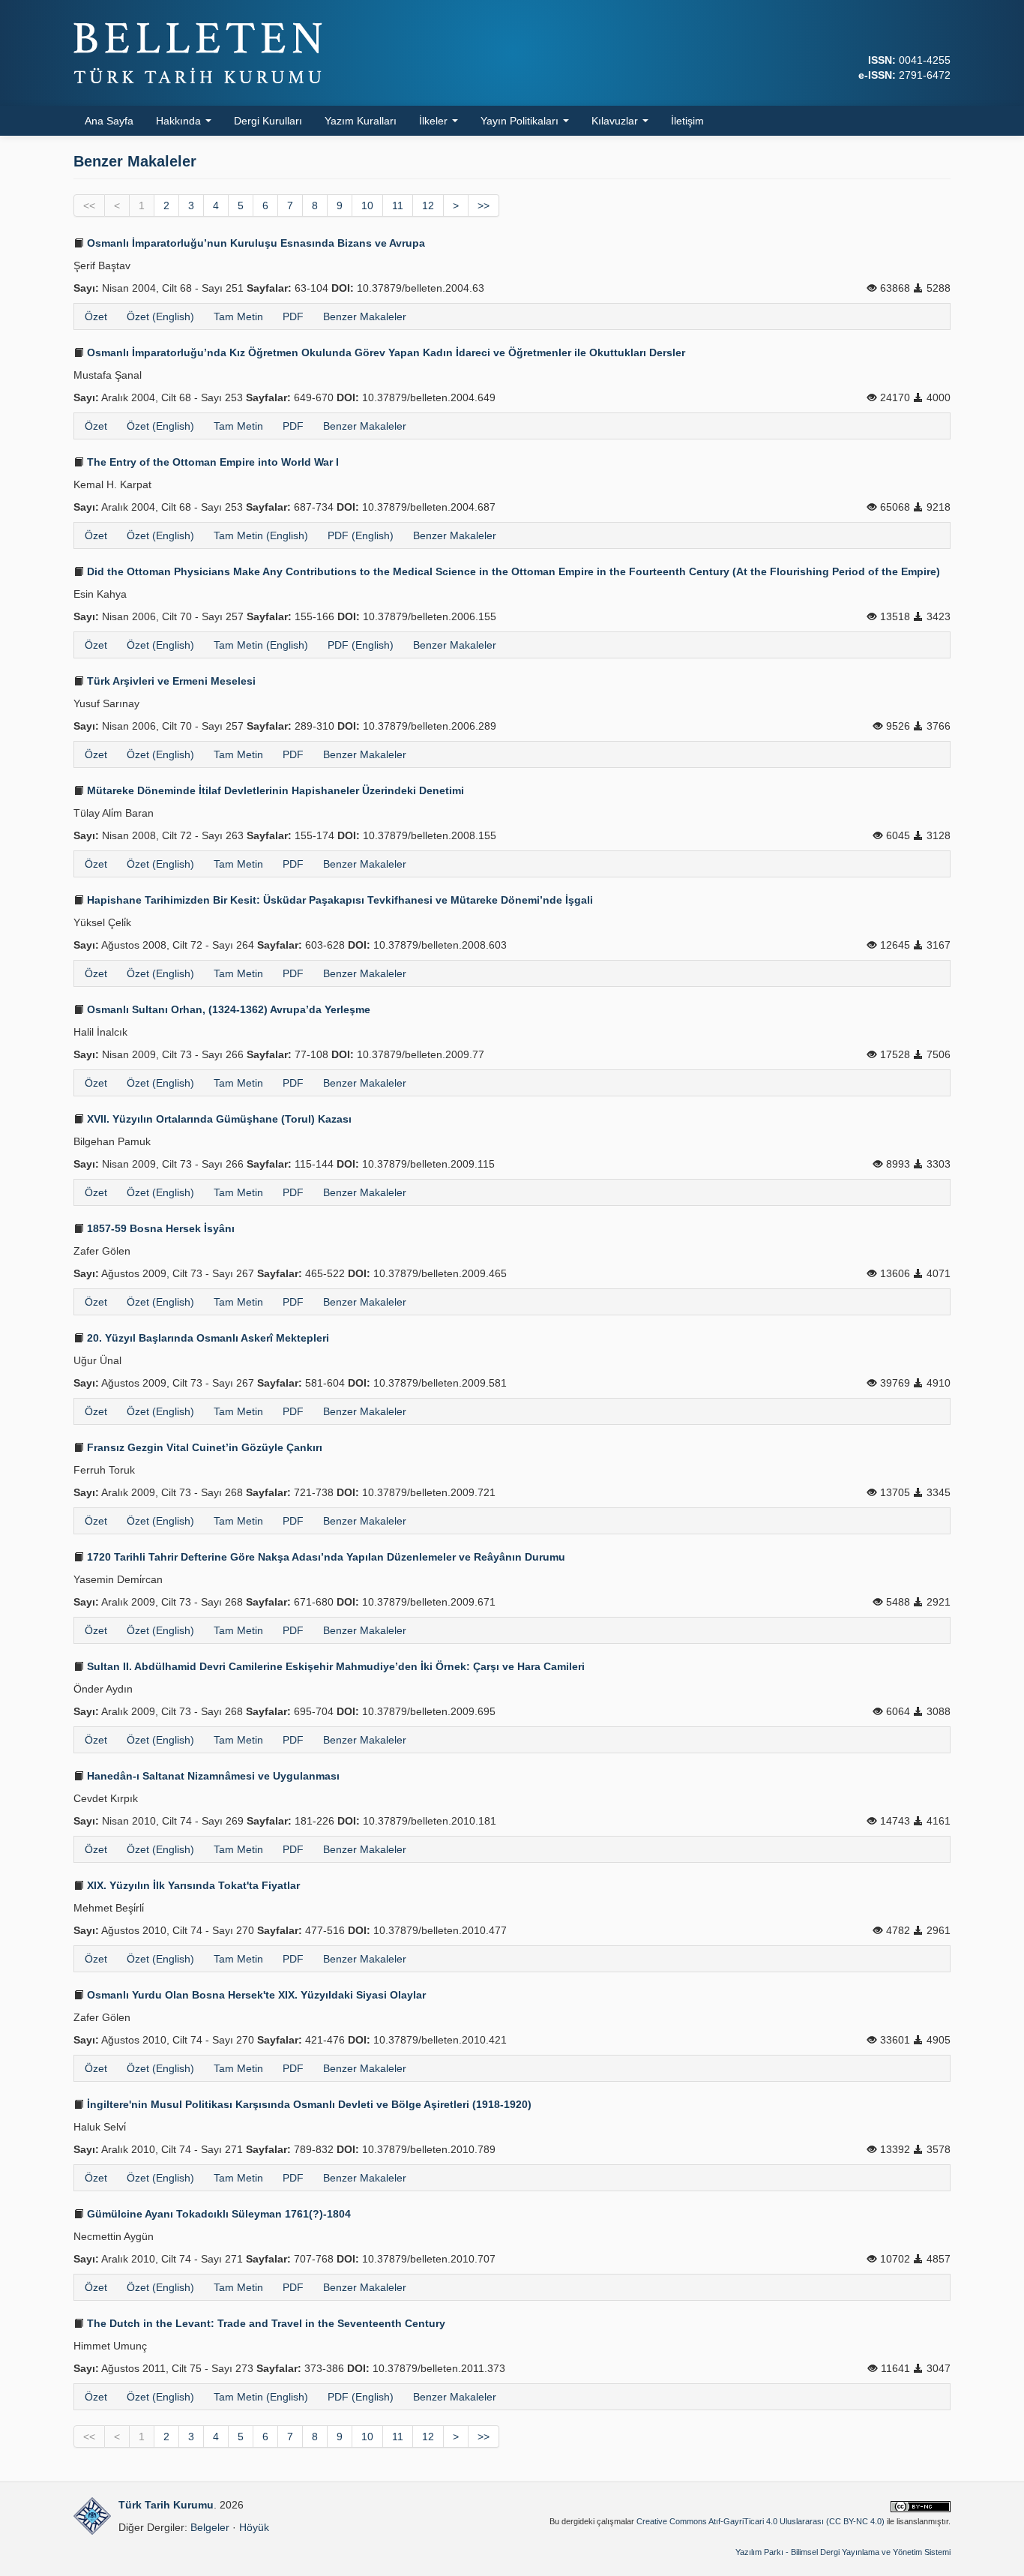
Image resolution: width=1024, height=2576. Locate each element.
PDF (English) (361, 535)
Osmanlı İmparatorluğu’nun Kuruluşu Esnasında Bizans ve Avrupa (255, 243)
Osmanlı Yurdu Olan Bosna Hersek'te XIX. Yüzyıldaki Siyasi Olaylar (255, 1995)
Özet (96, 316)
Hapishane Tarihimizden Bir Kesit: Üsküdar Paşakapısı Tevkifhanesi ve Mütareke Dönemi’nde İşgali (338, 900)
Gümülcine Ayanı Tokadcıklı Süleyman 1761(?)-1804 (217, 2214)
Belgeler (210, 2527)
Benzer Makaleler (365, 316)
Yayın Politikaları (521, 121)
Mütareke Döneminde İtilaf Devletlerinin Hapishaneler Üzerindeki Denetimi (274, 790)
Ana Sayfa (109, 121)
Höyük (254, 2527)
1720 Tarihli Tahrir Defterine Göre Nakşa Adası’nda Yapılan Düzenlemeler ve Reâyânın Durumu (325, 1557)
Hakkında (180, 121)
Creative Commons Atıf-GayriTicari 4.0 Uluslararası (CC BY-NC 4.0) (761, 2521)
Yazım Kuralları (361, 121)
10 (367, 205)
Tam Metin (238, 316)
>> (484, 205)
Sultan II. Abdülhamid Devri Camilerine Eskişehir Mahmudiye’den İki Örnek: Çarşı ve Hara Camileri (334, 1666)
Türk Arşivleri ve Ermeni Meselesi (170, 681)
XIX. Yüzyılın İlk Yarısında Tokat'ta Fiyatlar (192, 1885)
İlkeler (435, 121)
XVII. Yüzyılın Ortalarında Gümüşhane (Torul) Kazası (218, 1119)
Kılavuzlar (616, 121)
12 (428, 205)
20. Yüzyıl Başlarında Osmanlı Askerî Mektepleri (207, 1338)
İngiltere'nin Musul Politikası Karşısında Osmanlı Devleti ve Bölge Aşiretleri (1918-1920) (308, 2104)
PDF (293, 316)
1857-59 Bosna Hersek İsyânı (159, 1228)
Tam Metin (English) (261, 535)
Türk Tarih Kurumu (166, 2505)
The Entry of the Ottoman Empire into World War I (211, 462)
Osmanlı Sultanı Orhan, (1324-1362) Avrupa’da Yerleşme (227, 1009)
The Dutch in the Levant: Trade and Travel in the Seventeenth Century (265, 2323)
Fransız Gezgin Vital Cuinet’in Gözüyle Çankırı (203, 1447)
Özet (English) (160, 316)
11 (398, 205)
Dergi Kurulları (268, 121)
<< (89, 205)
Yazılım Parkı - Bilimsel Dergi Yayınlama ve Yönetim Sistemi (843, 2552)
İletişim (687, 121)
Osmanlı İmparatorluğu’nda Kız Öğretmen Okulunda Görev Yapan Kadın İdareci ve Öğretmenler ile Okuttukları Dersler (385, 352)
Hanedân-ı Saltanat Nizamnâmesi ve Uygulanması (212, 1776)
